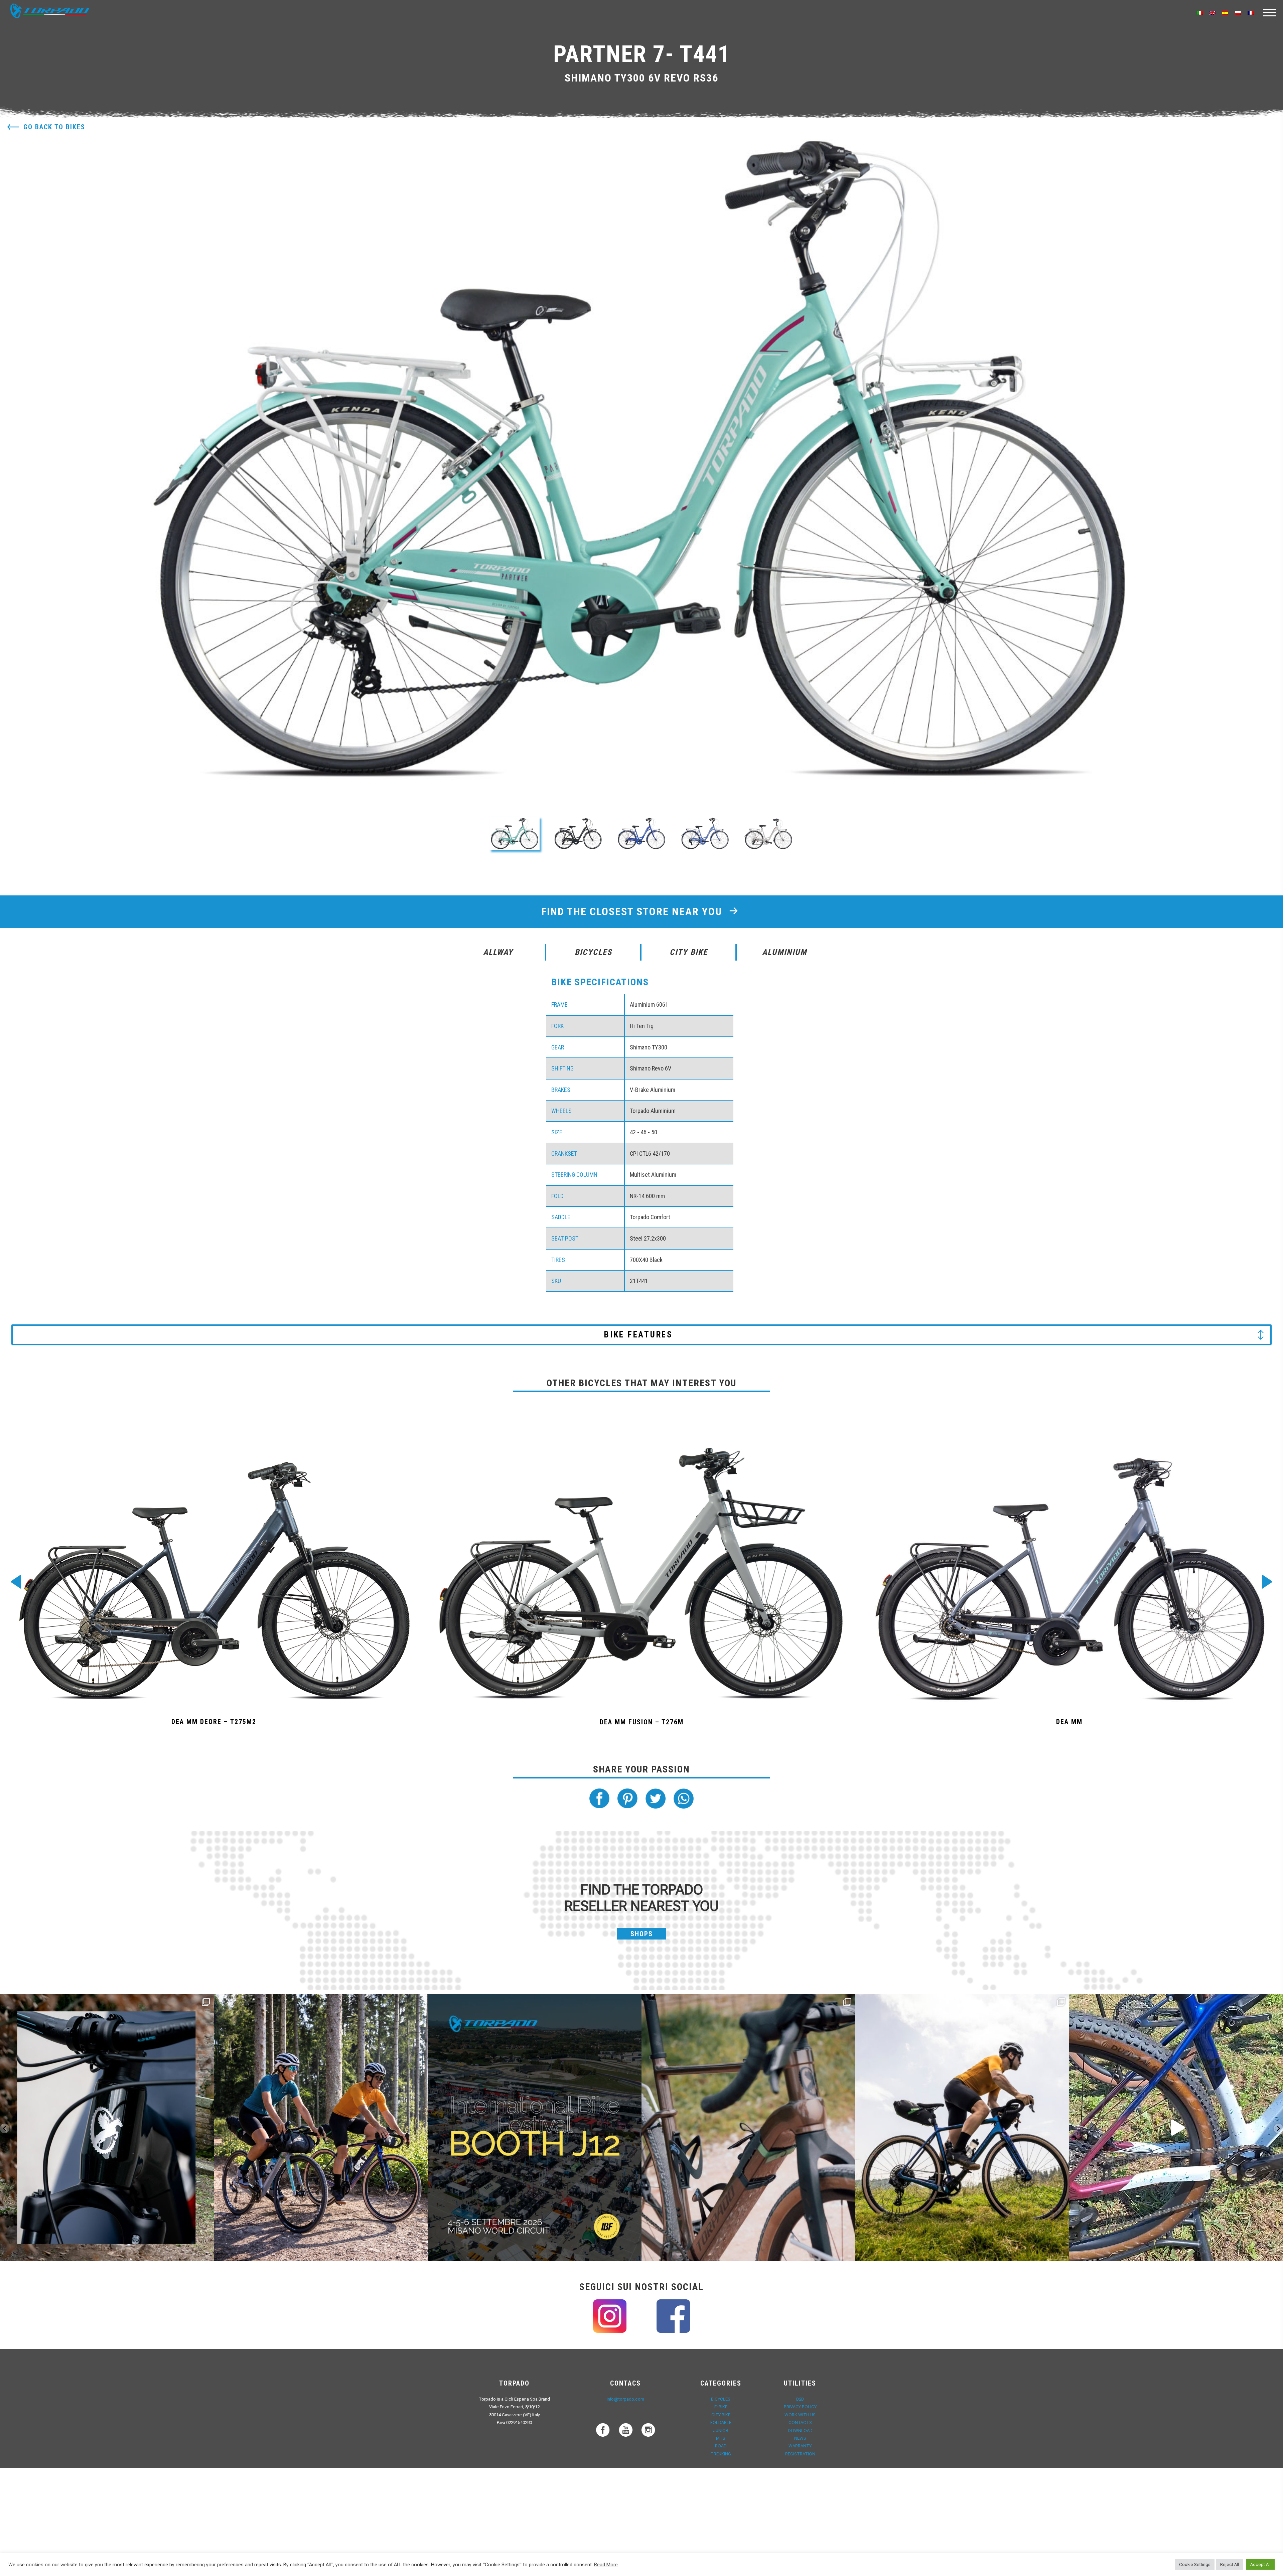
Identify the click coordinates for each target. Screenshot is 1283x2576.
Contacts (800, 2422)
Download (800, 2430)
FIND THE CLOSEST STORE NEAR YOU (633, 911)
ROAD (721, 2446)
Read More (606, 2565)
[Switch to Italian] (1200, 13)
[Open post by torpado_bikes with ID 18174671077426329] (962, 2128)
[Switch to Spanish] (1225, 13)
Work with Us (800, 2415)
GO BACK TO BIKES (54, 127)
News (800, 2438)
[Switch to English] (1213, 13)
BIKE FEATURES (638, 1335)
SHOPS (642, 1934)
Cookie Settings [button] (1195, 2564)
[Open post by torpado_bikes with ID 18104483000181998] (748, 2128)
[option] (641, 460)
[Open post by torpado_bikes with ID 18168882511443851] (107, 2128)
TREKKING (721, 2454)
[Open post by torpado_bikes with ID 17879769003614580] (1176, 2128)
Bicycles (721, 2399)
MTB (721, 2438)
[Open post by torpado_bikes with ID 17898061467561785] (321, 2128)
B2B (800, 2399)
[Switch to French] (1251, 13)
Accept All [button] (1260, 2564)
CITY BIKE (721, 2415)
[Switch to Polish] (1238, 13)
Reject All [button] (1230, 2564)
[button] (515, 834)
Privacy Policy (800, 2407)
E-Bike (721, 2407)
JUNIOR (721, 2430)
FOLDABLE (721, 2422)
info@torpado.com (625, 2399)
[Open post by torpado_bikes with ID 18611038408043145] (535, 2128)
